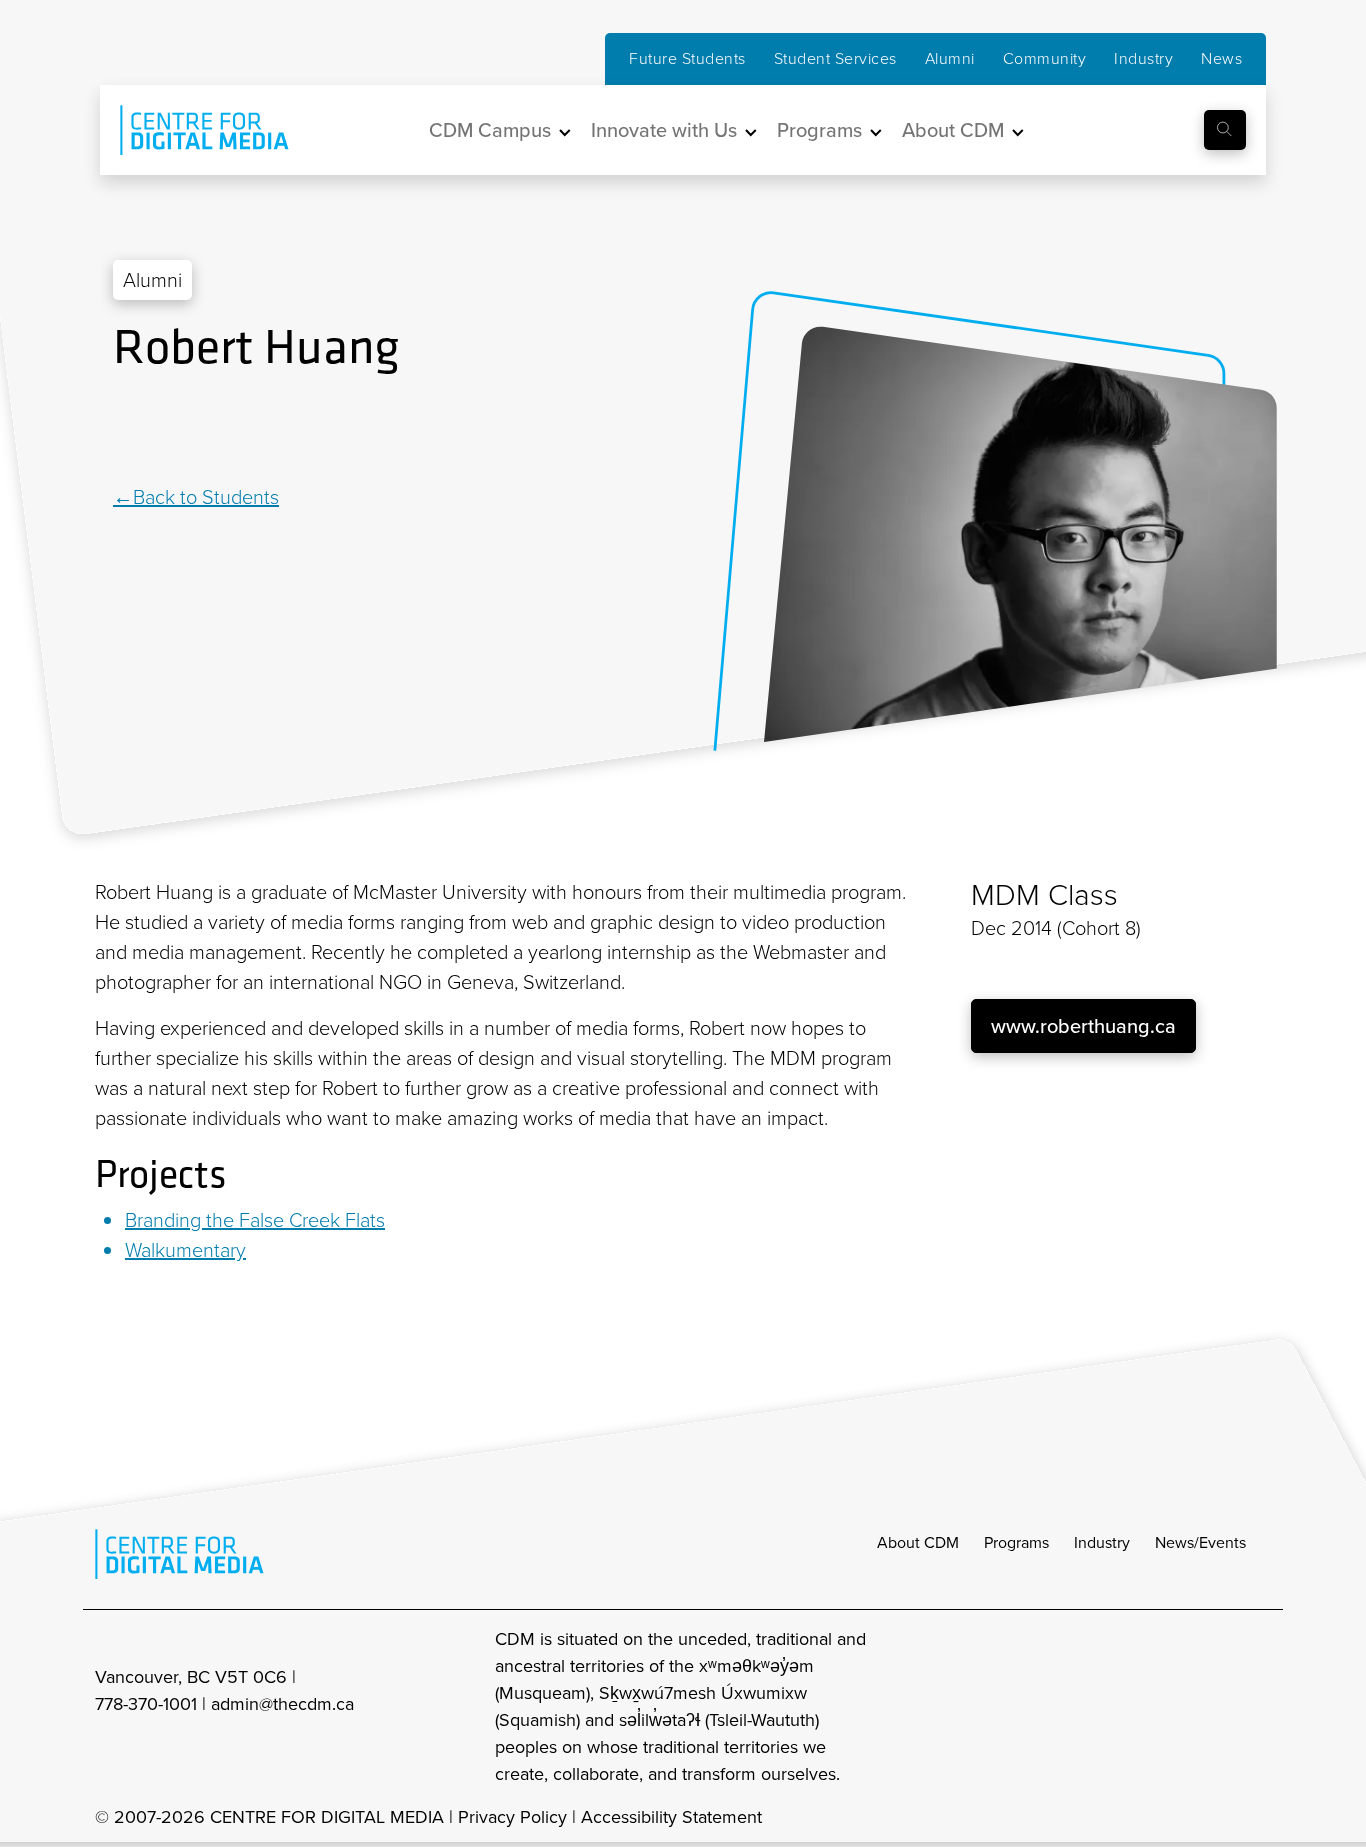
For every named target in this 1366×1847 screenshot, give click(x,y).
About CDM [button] (953, 130)
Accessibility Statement (671, 1817)
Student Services (835, 58)
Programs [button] (819, 130)
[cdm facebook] (1169, 1707)
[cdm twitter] (1213, 1707)
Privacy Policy (512, 1817)
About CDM (918, 1542)
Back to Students (206, 497)
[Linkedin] (125, 431)
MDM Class (1044, 895)
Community (1045, 58)
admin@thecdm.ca (282, 1704)
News (1221, 58)
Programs (1016, 1542)
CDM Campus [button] (490, 130)
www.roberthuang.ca (1083, 1026)
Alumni (950, 58)
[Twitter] (148, 431)
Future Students (687, 58)
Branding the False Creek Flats (255, 1220)
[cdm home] (190, 130)
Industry (1143, 58)
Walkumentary (185, 1250)
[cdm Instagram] (1125, 1707)
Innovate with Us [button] (664, 130)
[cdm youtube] (1257, 1707)
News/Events (1200, 1542)
